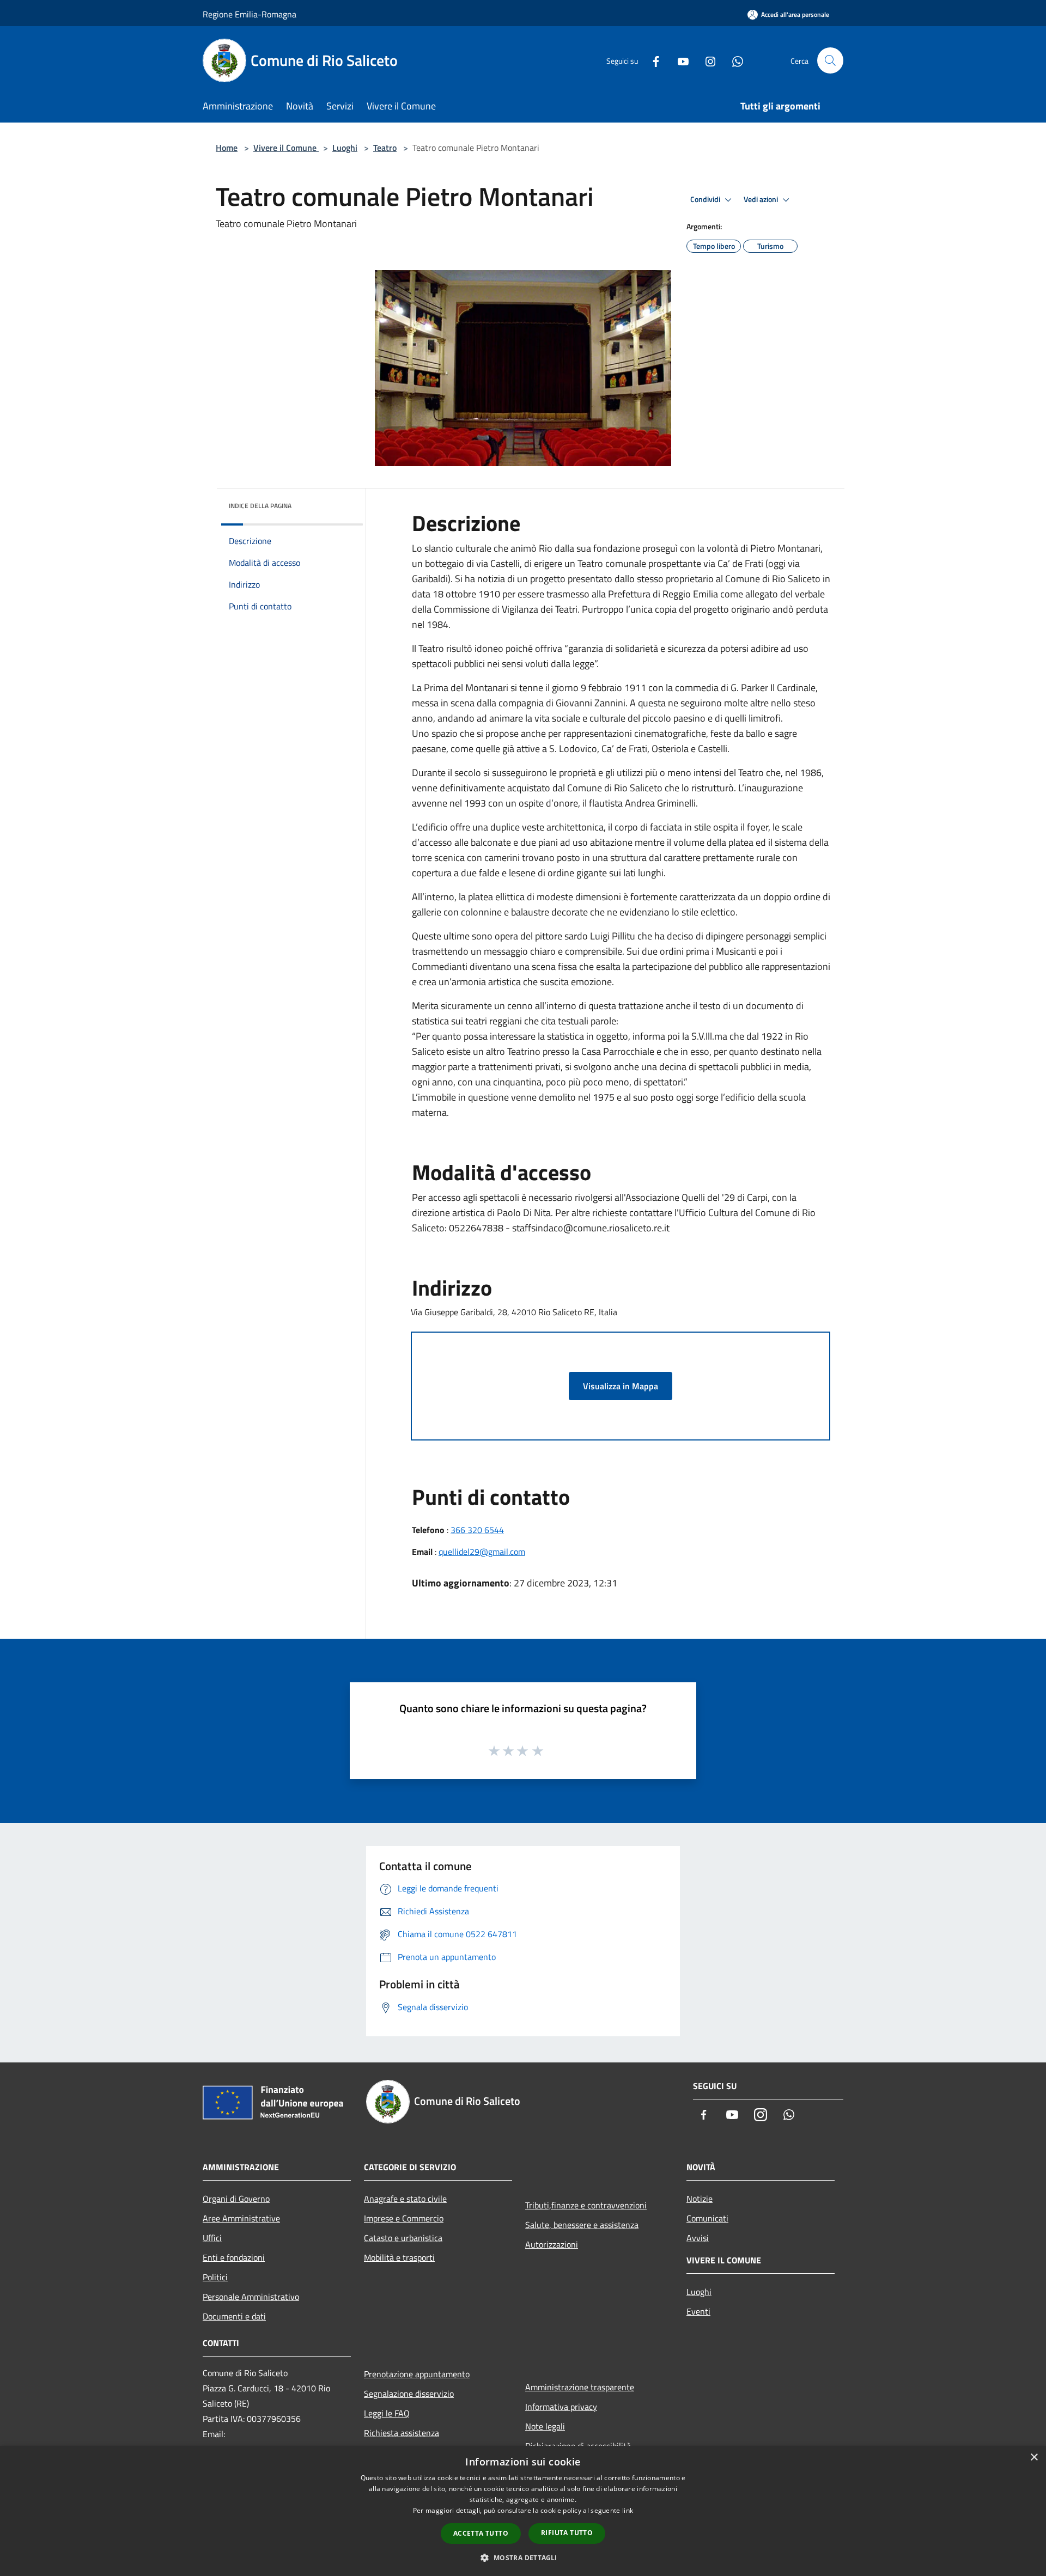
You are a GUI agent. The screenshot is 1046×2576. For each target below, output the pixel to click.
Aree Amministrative (241, 2218)
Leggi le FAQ (387, 2413)
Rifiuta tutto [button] (567, 2533)
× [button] (1034, 2458)
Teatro (385, 148)
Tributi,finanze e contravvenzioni (586, 2205)
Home (227, 148)
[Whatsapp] (733, 60)
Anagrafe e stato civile (405, 2199)
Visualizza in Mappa (621, 1386)
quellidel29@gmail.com (482, 1552)
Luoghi (345, 148)
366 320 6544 (477, 1530)
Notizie (700, 2199)
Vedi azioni (762, 199)
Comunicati (707, 2218)
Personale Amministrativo (251, 2297)
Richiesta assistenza (402, 2433)
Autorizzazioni (552, 2244)
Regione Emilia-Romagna (250, 14)
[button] (523, 2557)
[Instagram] (706, 60)
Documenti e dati (234, 2316)
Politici (215, 2277)
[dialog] (523, 2511)
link (628, 2510)
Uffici (212, 2238)
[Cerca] (830, 60)
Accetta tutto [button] (481, 2533)
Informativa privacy (561, 2407)
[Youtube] (679, 60)
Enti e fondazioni (234, 2257)
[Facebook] (652, 60)
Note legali (545, 2426)
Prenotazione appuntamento (417, 2374)
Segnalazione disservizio (409, 2394)
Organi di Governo (236, 2199)
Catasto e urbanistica (403, 2238)
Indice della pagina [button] (260, 506)
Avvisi (698, 2238)
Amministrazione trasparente (580, 2387)
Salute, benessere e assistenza (582, 2225)
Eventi (698, 2311)
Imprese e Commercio (404, 2218)
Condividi (706, 199)
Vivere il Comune (286, 148)
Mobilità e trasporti (399, 2257)
